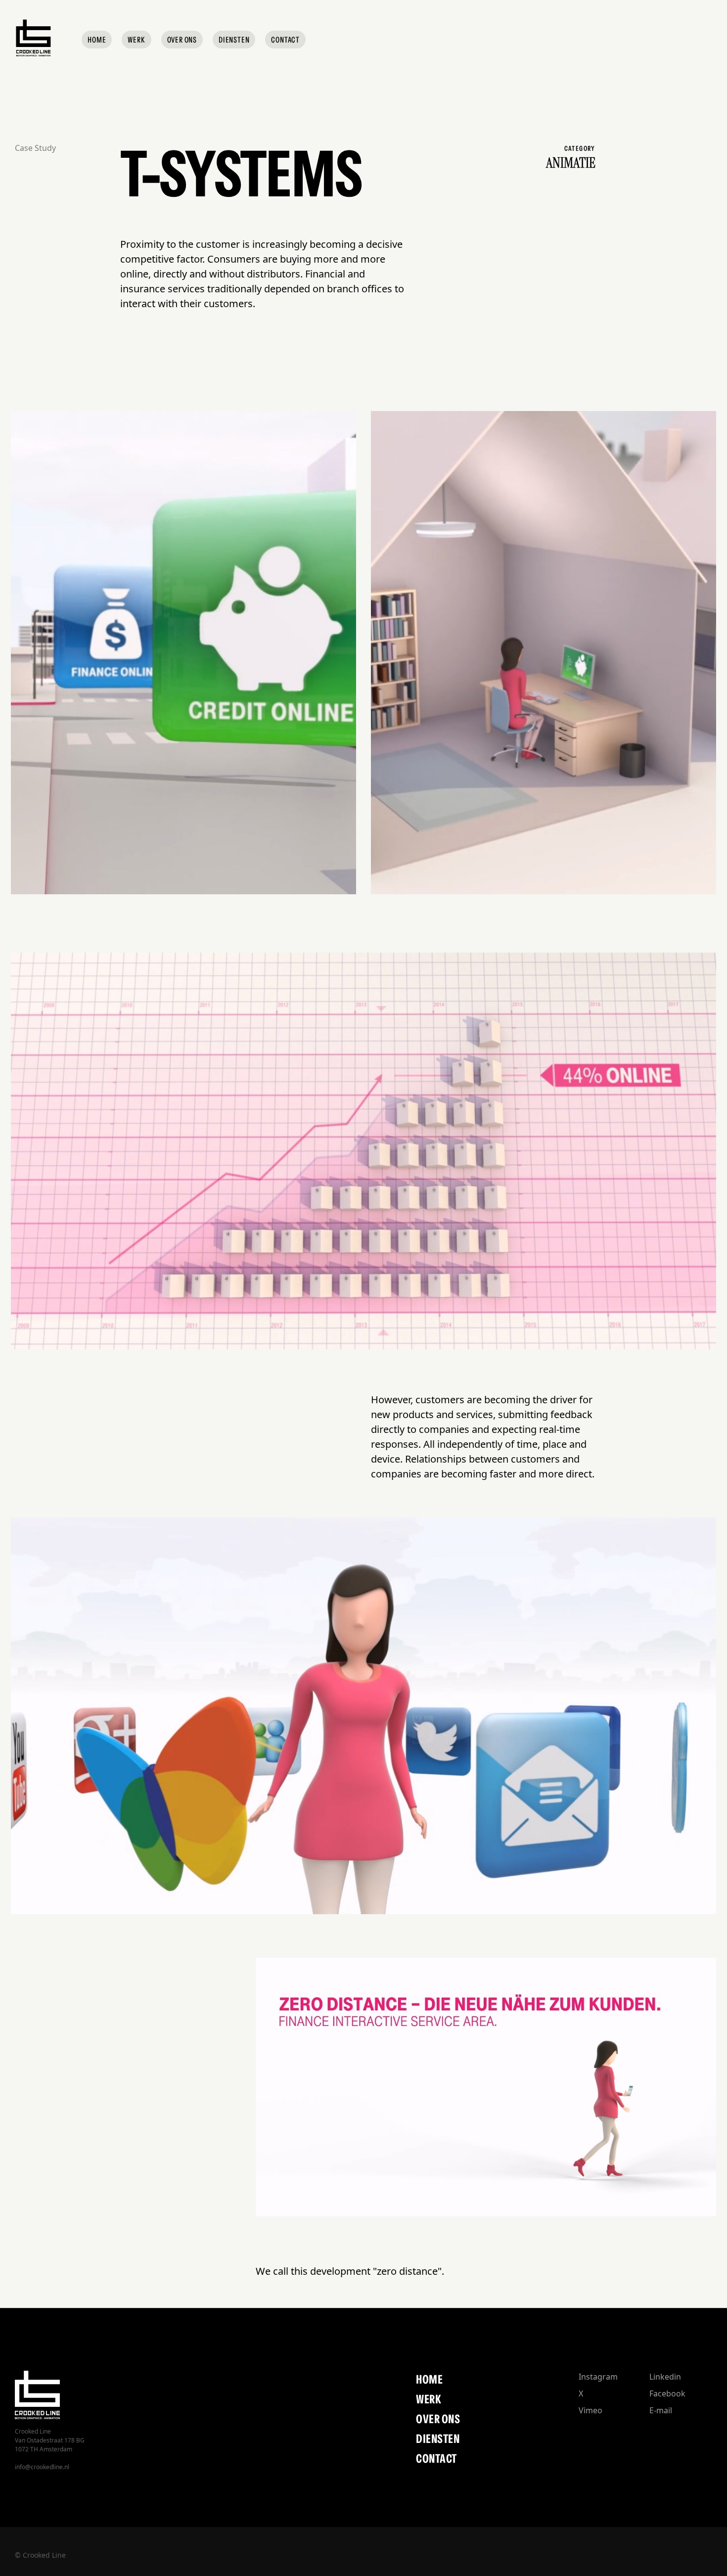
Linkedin (665, 2377)
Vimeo (591, 2410)
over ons (438, 2419)
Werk (429, 2399)
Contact (436, 2459)
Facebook (667, 2393)
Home (429, 2379)
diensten (438, 2439)
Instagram (598, 2377)
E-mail (661, 2410)
